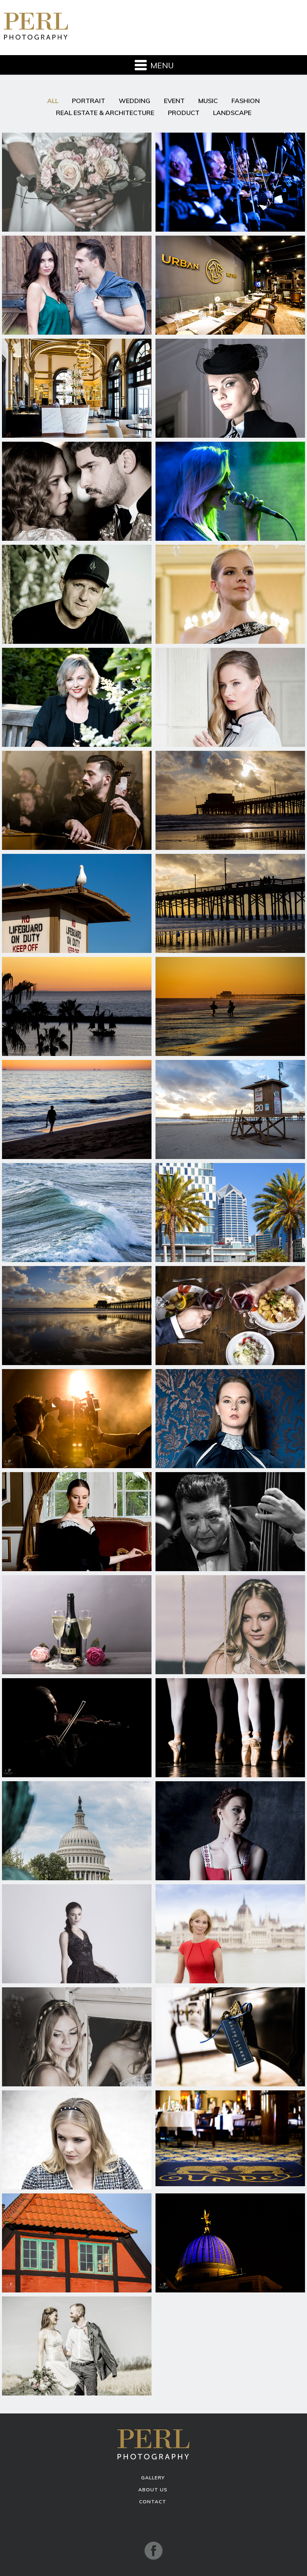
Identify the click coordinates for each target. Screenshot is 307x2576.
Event (174, 101)
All (53, 101)
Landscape (232, 113)
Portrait (89, 101)
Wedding (135, 101)
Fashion (246, 101)
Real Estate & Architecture (105, 113)
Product (184, 113)
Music (208, 101)
